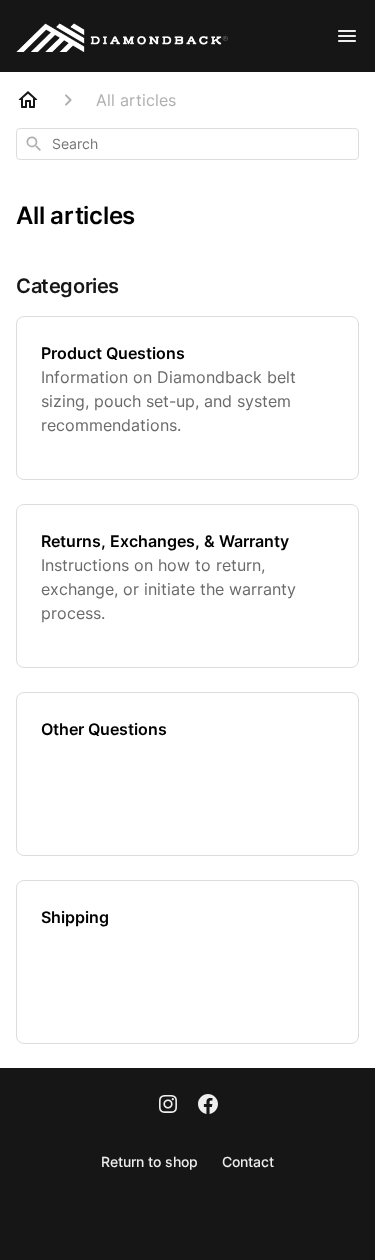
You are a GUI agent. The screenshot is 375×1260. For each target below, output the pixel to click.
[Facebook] (208, 1106)
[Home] (28, 100)
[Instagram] (168, 1106)
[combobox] (187, 144)
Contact (248, 1161)
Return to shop (149, 1161)
